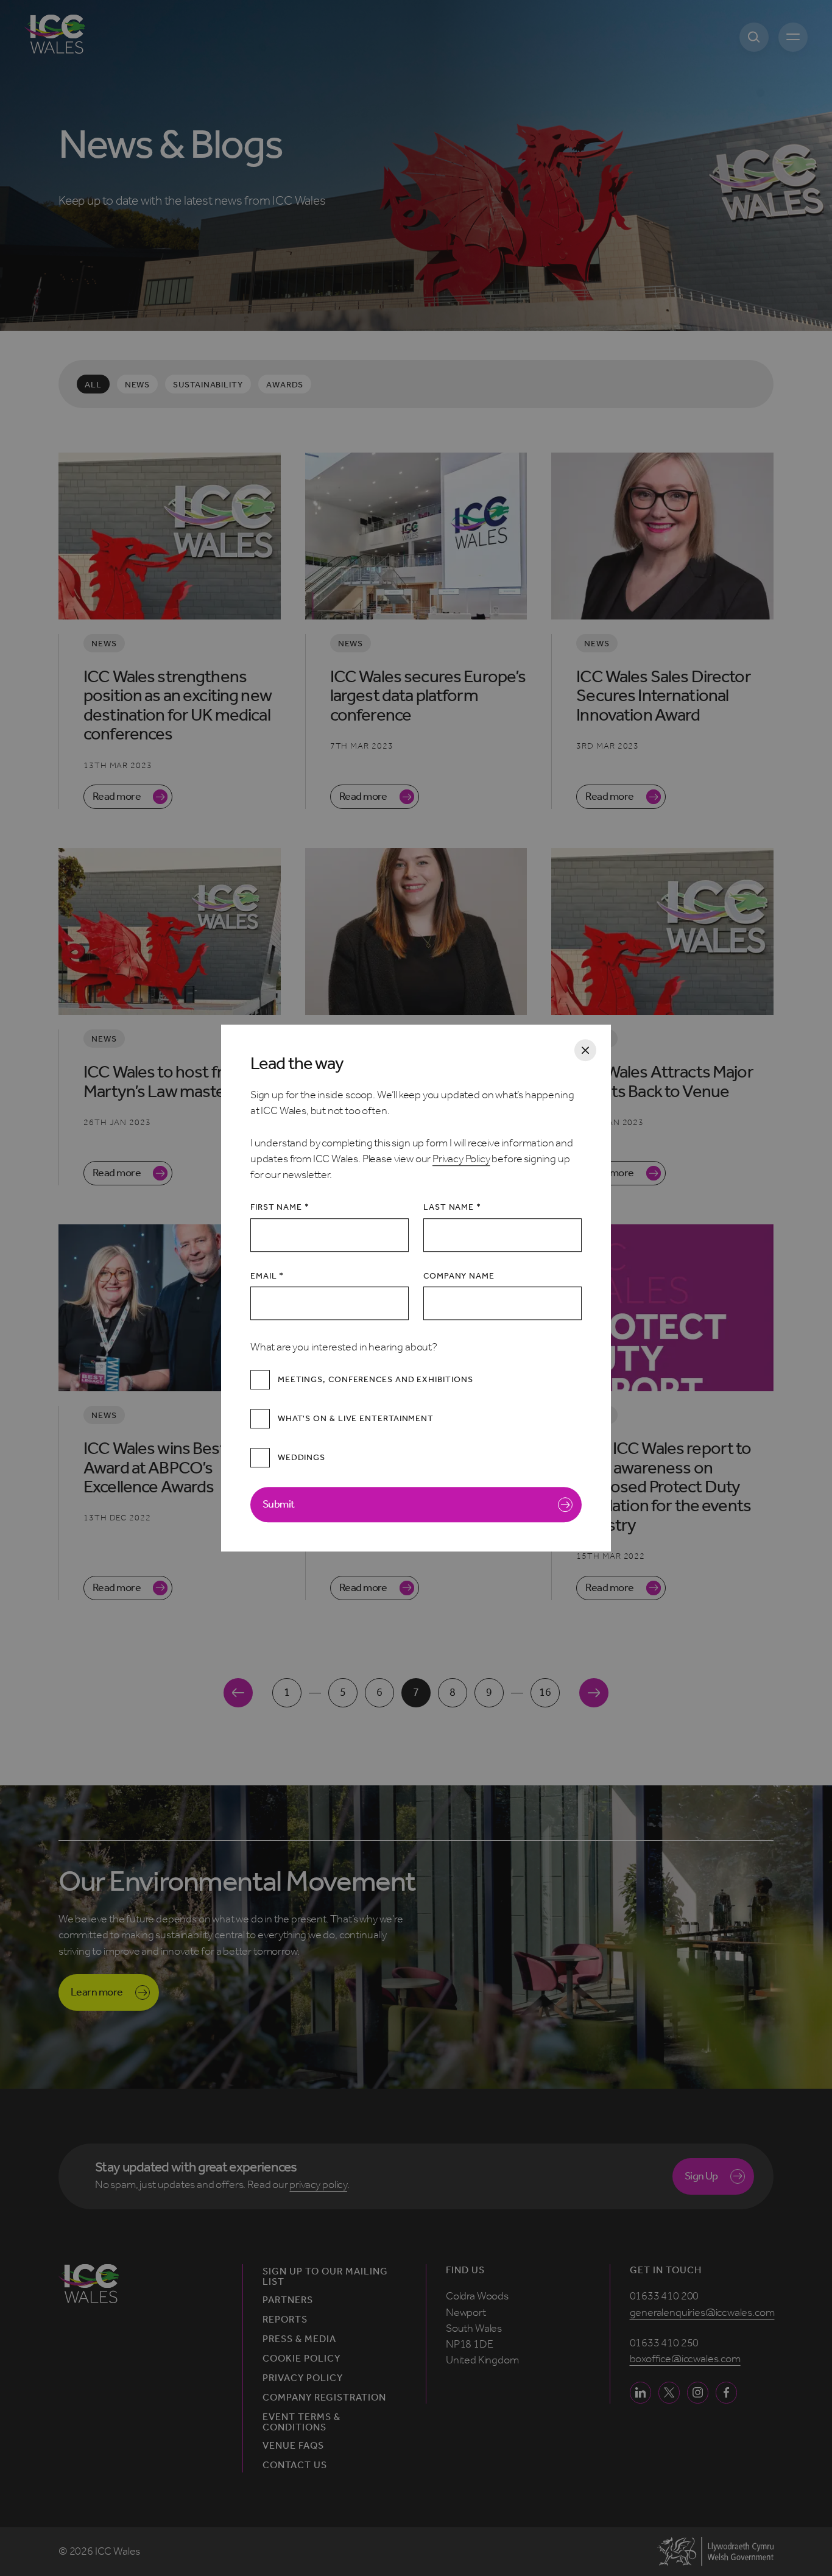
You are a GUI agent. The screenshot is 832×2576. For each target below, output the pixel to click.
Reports (285, 2320)
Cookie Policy (302, 2359)
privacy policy (318, 2185)
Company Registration (325, 2398)
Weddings (301, 1458)
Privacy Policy (461, 1159)
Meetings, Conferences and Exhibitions (375, 1380)
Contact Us (295, 2465)
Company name (459, 1276)
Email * (267, 1276)
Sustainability (208, 385)
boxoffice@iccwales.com (685, 2359)
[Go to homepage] (55, 34)
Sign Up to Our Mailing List (326, 2277)
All (93, 385)
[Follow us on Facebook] (726, 2392)
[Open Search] (754, 37)
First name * (280, 1208)
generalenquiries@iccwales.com (702, 2313)
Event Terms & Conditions (302, 2422)
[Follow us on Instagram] (698, 2392)
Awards (285, 385)
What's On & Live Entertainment (356, 1419)
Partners (288, 2300)
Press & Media (300, 2339)
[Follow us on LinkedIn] (640, 2392)
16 (545, 1692)
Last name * (452, 1208)
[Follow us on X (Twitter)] (669, 2392)
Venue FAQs (293, 2446)
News (138, 385)
